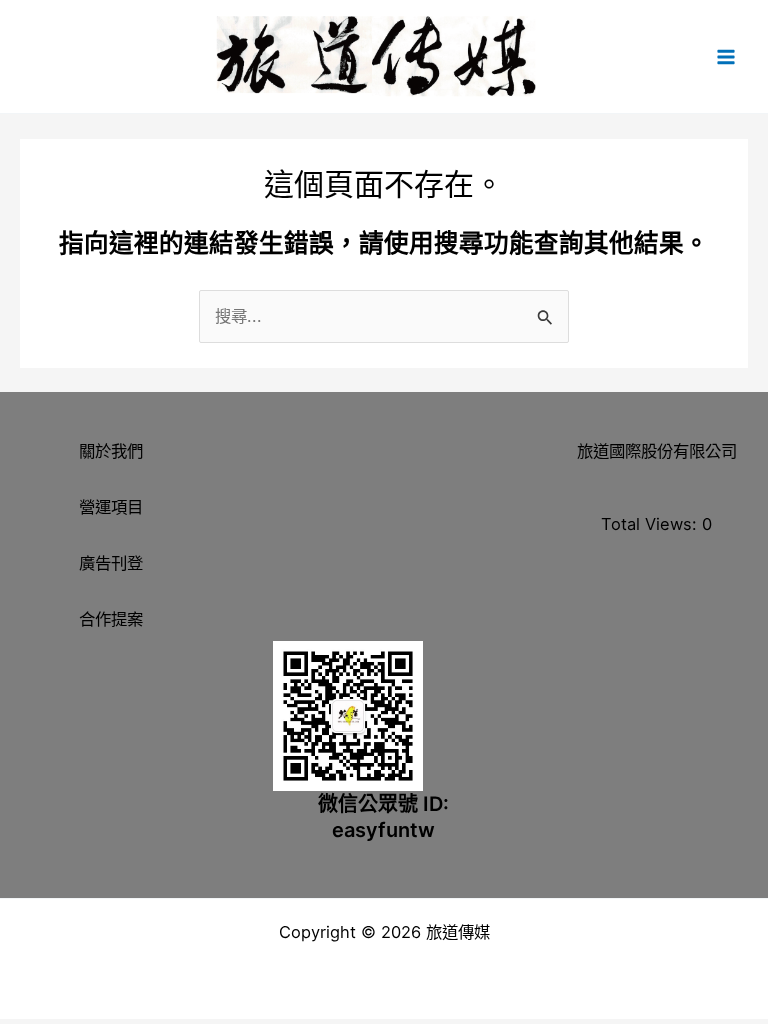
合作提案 (111, 619)
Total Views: (651, 524)
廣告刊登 (111, 563)
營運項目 (111, 507)
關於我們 (111, 451)
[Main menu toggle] (725, 56)
